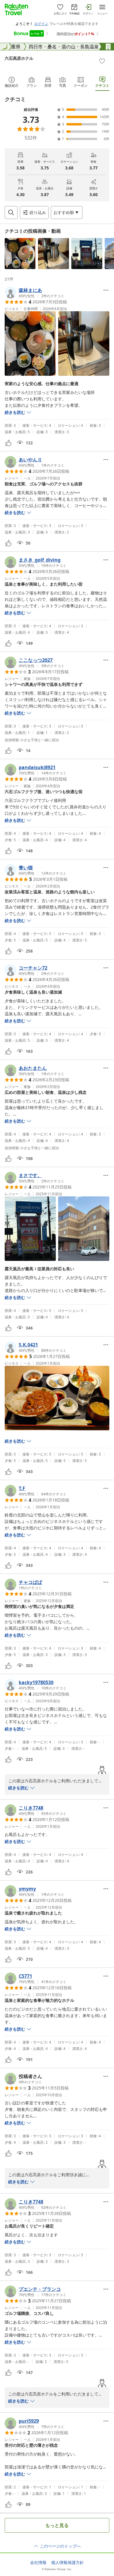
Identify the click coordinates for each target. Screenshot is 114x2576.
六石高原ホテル (19, 58)
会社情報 (38, 2563)
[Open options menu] (106, 290)
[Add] (102, 61)
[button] (20, 254)
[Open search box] (11, 212)
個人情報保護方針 (68, 2563)
